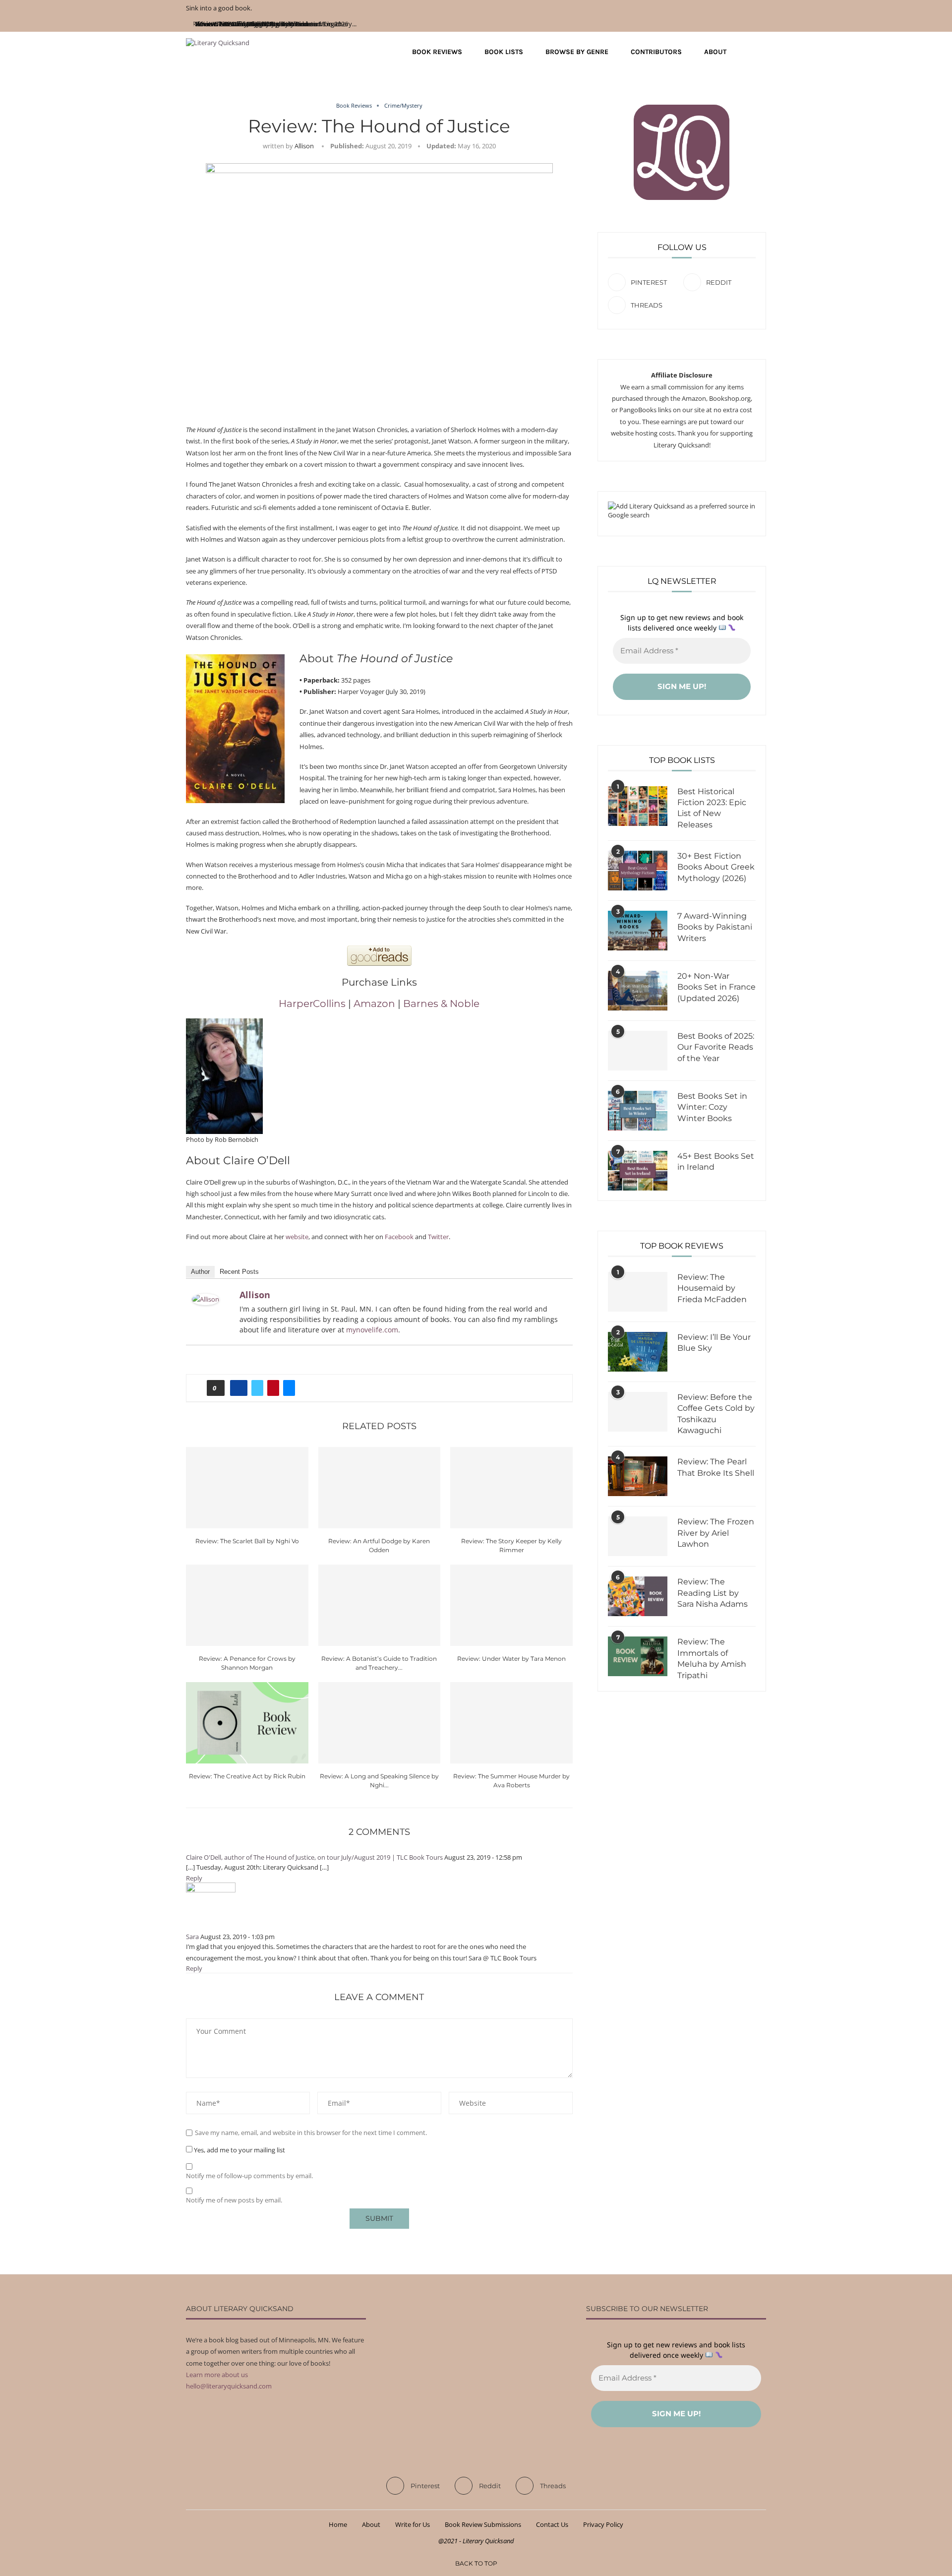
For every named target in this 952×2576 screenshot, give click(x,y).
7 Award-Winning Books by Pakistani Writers (715, 927)
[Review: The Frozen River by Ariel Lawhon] (638, 1536)
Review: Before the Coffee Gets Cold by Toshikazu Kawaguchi (716, 1414)
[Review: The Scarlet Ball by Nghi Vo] (247, 1488)
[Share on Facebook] (239, 1388)
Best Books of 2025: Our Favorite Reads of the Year (716, 1047)
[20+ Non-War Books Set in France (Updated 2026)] (638, 991)
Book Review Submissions (483, 2524)
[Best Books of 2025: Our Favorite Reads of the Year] (638, 1051)
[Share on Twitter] (257, 1388)
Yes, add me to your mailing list (239, 2150)
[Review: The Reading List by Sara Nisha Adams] (638, 1596)
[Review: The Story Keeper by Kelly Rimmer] (511, 1488)
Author (200, 1272)
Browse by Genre (577, 52)
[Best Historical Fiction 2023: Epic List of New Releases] (638, 806)
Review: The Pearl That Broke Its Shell (716, 1467)
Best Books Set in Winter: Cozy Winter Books (712, 1107)
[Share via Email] (289, 1388)
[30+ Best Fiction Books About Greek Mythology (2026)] (638, 871)
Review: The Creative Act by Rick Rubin (247, 1776)
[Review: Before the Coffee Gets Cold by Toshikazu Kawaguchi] (638, 1412)
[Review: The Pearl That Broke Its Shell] (638, 1476)
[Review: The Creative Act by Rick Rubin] (247, 1723)
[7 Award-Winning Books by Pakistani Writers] (638, 931)
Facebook (399, 1237)
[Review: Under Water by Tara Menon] (511, 1605)
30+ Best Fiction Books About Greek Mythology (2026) (716, 867)
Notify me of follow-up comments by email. (249, 2176)
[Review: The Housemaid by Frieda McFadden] (638, 1292)
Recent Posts (239, 1272)
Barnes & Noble (441, 1004)
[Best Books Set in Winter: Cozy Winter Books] (638, 1111)
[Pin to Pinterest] (273, 1388)
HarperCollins (312, 1004)
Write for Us (413, 2524)
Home (338, 2524)
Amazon (374, 1004)
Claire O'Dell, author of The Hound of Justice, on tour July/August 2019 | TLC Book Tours (314, 1857)
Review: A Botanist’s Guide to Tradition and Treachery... (276, 24)
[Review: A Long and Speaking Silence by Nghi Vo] (380, 1723)
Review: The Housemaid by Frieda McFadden (712, 1288)
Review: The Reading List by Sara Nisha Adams (713, 1593)
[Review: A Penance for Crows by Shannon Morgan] (247, 1605)
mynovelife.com (372, 1330)
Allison (304, 146)
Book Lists (504, 52)
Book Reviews (437, 52)
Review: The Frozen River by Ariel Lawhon (716, 1533)
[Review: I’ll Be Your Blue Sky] (638, 1352)
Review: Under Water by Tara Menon (511, 1659)
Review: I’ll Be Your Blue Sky (714, 1343)
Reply (194, 1878)
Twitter (438, 1237)
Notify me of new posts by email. (234, 2200)
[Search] (761, 52)
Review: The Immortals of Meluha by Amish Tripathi (712, 1658)
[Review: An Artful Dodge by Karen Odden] (380, 1488)
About (715, 52)
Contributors (656, 52)
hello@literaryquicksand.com (229, 2386)
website (297, 1237)
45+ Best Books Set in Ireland (716, 1162)
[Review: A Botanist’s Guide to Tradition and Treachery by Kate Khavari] (380, 1605)
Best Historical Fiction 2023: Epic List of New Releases (712, 808)
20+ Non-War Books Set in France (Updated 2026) (716, 987)
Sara (192, 1937)
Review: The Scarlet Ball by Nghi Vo (247, 1541)
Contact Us (552, 2524)
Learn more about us (217, 2375)
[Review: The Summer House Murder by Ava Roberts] (511, 1723)
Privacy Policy (603, 2524)
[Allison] (206, 1299)
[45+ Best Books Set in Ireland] (638, 1171)
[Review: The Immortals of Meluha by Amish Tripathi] (638, 1656)
